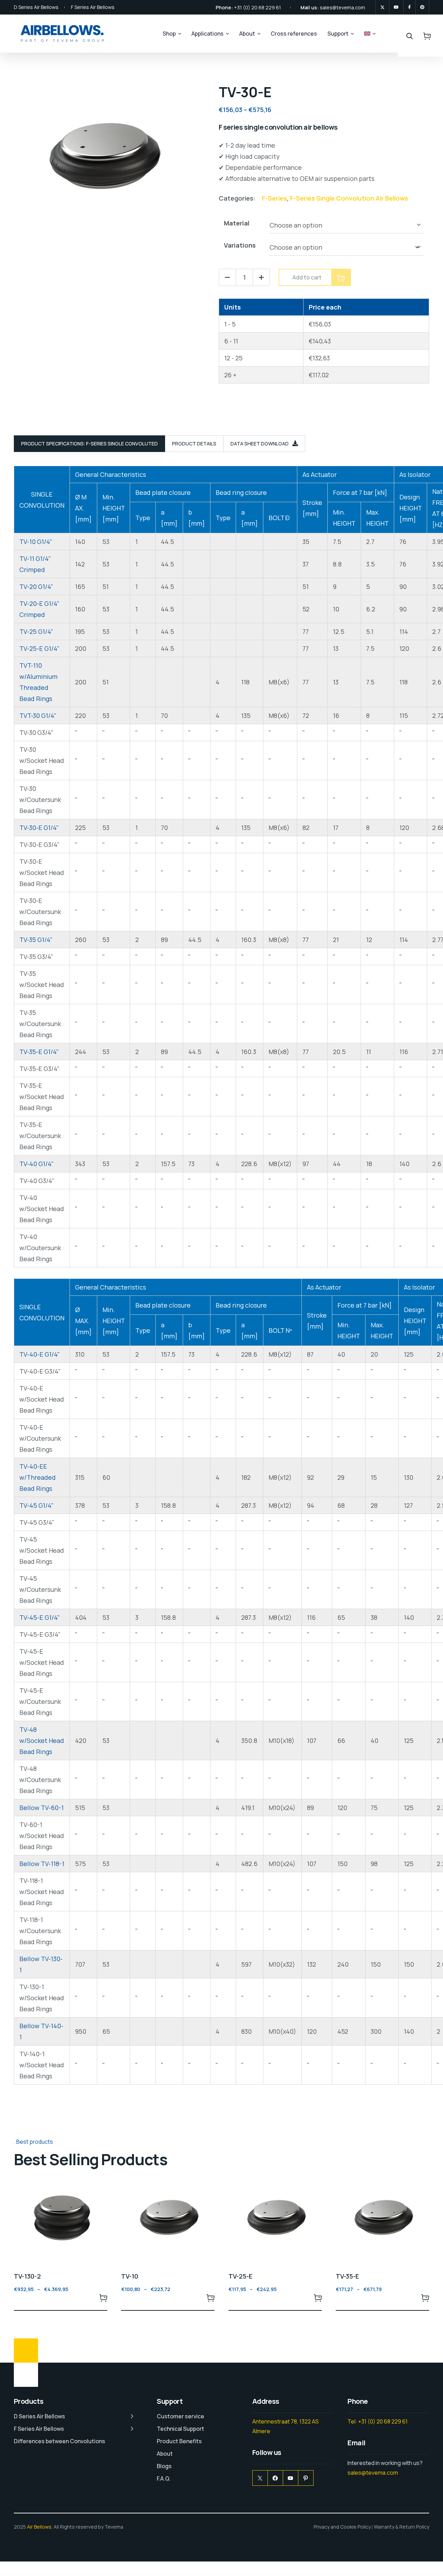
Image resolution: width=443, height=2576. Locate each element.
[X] (382, 7)
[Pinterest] (422, 7)
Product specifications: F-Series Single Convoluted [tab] (89, 444)
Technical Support (180, 2429)
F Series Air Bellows (93, 7)
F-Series (274, 198)
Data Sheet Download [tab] (260, 444)
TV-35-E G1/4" (39, 1052)
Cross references (294, 34)
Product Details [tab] (194, 444)
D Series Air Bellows (36, 7)
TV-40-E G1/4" (40, 1354)
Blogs (164, 2466)
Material (237, 223)
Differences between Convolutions (60, 2441)
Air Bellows (39, 2527)
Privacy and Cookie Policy (342, 2527)
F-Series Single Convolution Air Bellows (349, 198)
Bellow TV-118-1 (42, 1864)
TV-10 (130, 2276)
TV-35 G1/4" (36, 940)
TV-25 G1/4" (36, 631)
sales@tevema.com (342, 7)
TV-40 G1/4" (37, 1164)
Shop (169, 34)
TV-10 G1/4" (36, 542)
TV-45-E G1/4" (40, 1617)
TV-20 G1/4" (36, 587)
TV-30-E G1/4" (39, 828)
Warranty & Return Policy (401, 2527)
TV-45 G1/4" (37, 1505)
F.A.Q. (164, 2478)
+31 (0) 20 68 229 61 (257, 7)
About (247, 34)
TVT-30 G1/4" (38, 715)
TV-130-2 (27, 2276)
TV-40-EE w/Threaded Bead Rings (38, 1477)
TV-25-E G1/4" (39, 648)
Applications (207, 34)
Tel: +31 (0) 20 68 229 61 (378, 2421)
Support (338, 34)
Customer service (180, 2416)
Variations (240, 245)
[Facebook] (409, 7)
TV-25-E (240, 2276)
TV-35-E (347, 2276)
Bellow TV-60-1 (42, 1808)
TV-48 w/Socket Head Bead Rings (42, 1741)
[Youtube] (396, 7)
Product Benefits (179, 2441)
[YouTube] (291, 2478)
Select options (103, 2298)
